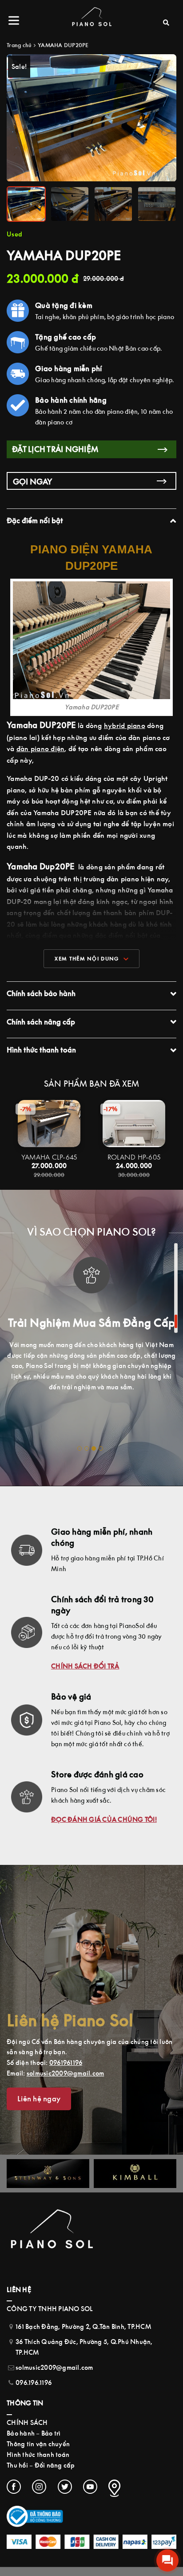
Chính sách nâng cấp (41, 1022)
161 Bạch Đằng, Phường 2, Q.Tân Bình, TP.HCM (83, 2326)
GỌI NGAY (33, 482)
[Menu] (16, 20)
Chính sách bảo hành (41, 993)
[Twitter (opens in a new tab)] (65, 2487)
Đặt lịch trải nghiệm (55, 449)
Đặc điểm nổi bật (35, 520)
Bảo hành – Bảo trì (34, 2433)
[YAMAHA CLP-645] (49, 1123)
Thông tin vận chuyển (38, 2444)
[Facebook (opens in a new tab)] (14, 2487)
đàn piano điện (41, 748)
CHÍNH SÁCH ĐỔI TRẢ (85, 1666)
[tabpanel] (91, 1322)
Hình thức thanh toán (41, 1050)
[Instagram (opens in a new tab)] (39, 2487)
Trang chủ (19, 45)
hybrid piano (125, 725)
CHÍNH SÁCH (27, 2422)
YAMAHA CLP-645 (49, 1157)
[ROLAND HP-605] (134, 1123)
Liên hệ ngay (39, 2099)
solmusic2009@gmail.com (66, 2073)
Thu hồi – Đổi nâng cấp (41, 2465)
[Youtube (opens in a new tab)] (90, 2487)
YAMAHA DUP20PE (63, 45)
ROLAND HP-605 (134, 1157)
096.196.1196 (34, 2382)
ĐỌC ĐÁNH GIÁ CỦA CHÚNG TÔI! (104, 1819)
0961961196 (66, 2062)
